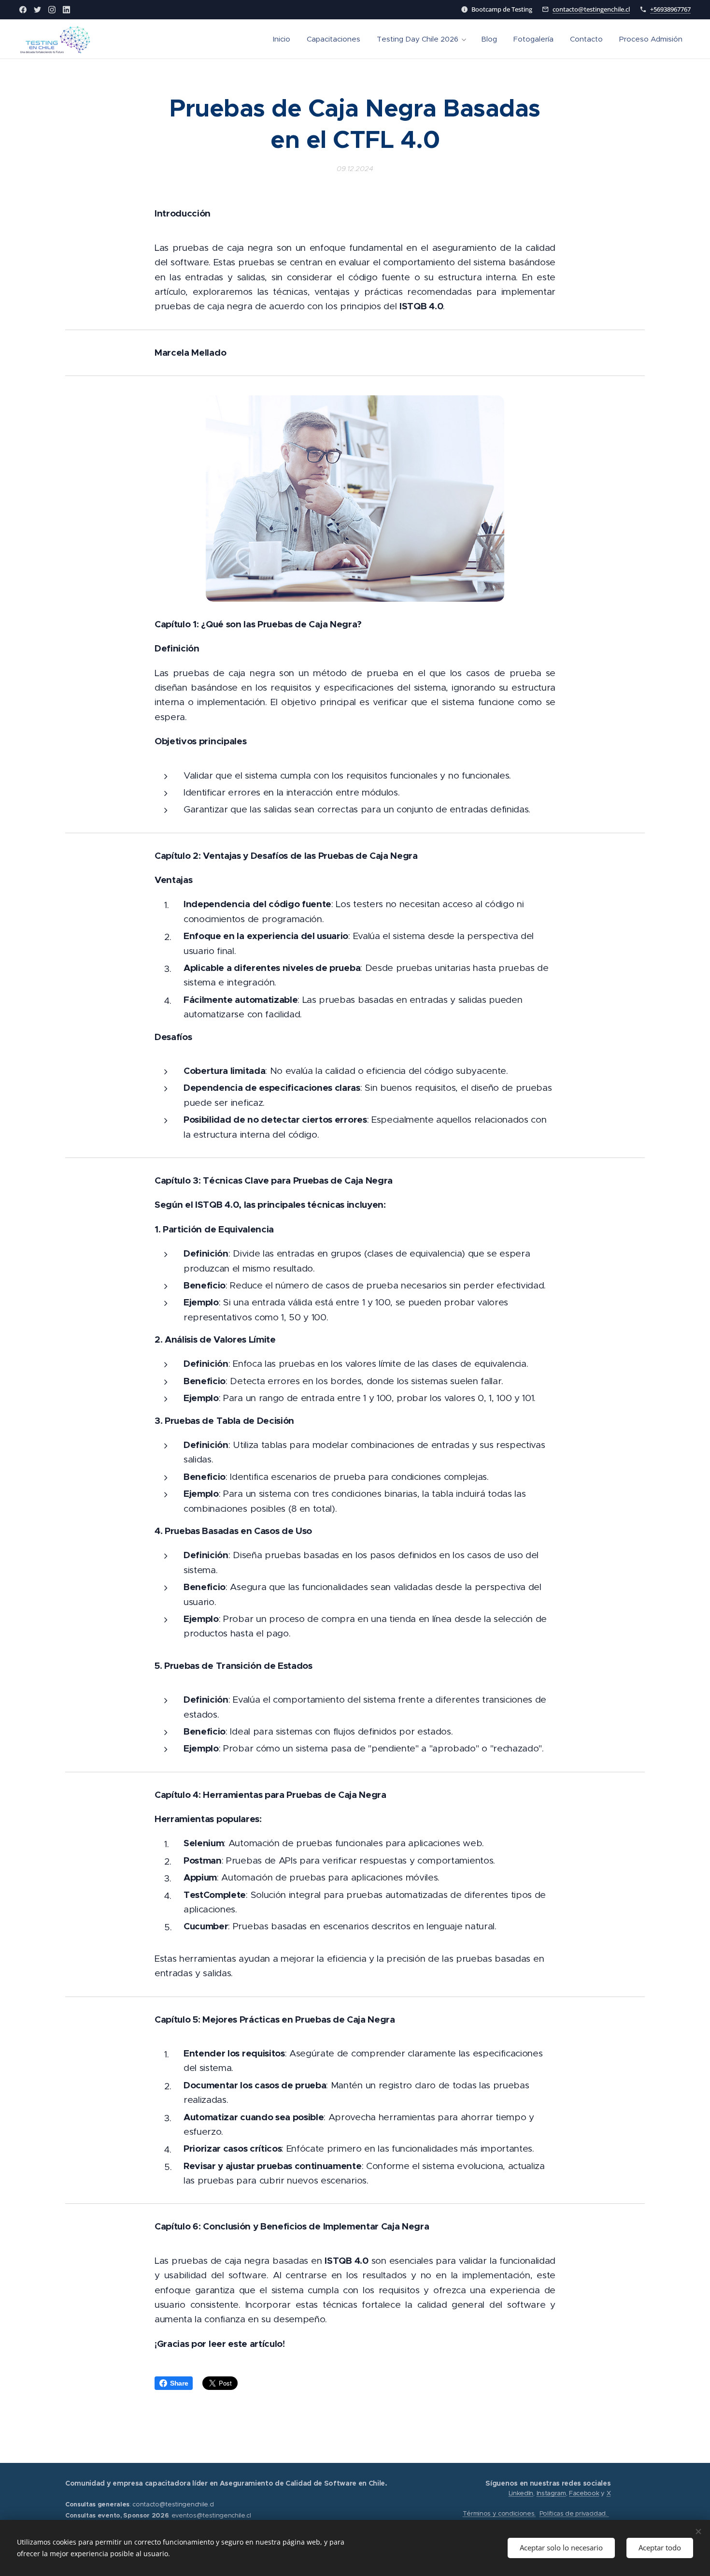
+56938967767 (670, 9)
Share (179, 2383)
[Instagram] (52, 10)
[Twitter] (37, 10)
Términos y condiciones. (499, 2513)
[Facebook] (23, 10)
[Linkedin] (66, 10)
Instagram (551, 2493)
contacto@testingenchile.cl (591, 9)
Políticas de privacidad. (574, 2513)
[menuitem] (282, 39)
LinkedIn (521, 2493)
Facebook (584, 2493)
